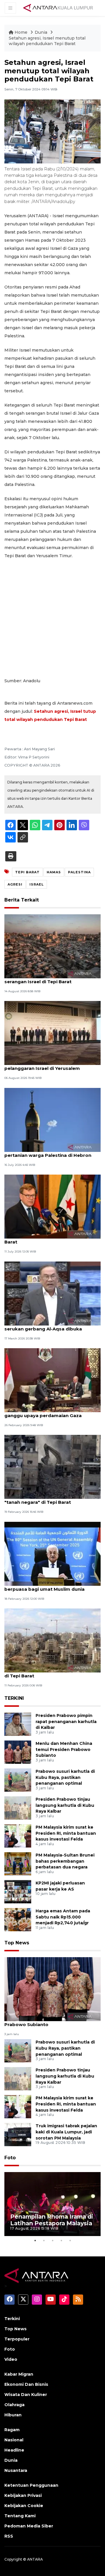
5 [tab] (70, 2240)
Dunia (42, 32)
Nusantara (16, 2470)
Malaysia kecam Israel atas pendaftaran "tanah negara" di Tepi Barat (51, 1499)
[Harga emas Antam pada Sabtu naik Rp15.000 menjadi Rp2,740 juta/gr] (18, 1919)
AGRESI (15, 884)
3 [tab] (52, 2240)
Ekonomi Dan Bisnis (26, 2384)
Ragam (12, 2430)
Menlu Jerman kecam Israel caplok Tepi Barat (51, 1239)
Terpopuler (17, 2339)
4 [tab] (61, 2240)
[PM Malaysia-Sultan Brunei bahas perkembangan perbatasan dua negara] (18, 1863)
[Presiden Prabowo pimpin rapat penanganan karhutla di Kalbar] (18, 1724)
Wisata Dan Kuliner (26, 2395)
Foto (10, 2158)
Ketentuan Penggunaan (31, 2485)
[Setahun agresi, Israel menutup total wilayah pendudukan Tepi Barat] (52, 1989)
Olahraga (14, 2405)
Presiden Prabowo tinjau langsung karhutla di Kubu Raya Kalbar (65, 1805)
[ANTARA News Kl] (58, 8)
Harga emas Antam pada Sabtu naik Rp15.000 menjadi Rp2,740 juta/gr (63, 1917)
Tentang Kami (20, 2516)
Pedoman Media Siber (29, 2526)
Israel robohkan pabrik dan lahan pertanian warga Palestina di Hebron (48, 1152)
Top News (17, 1943)
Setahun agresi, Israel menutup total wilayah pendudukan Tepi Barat (47, 41)
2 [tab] (44, 2240)
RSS (9, 2536)
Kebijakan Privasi (23, 2495)
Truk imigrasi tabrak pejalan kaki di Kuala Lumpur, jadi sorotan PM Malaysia (66, 2132)
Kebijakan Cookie (24, 2506)
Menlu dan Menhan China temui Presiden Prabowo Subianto (64, 1750)
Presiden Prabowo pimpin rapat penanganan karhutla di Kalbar (66, 1722)
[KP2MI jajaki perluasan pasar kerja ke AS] (18, 1891)
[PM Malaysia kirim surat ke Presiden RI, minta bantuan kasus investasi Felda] (18, 1835)
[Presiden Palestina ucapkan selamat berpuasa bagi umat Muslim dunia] (52, 1553)
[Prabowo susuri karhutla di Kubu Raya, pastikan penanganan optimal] (18, 1780)
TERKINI (14, 1698)
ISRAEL (37, 884)
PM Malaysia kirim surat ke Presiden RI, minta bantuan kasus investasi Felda (66, 1833)
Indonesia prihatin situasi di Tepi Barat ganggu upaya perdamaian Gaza (50, 1412)
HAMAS (54, 872)
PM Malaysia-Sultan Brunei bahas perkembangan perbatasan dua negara (65, 1861)
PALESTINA (79, 872)
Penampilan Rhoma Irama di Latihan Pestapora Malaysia (52, 2220)
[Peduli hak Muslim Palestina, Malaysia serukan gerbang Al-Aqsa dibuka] (52, 1293)
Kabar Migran (19, 2374)
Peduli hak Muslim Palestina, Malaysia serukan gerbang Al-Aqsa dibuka (48, 1326)
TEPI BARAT (27, 872)
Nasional (14, 2440)
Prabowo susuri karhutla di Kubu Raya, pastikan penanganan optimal (65, 1777)
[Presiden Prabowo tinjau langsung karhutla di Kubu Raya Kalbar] (18, 1808)
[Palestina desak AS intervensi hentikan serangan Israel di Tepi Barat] (52, 946)
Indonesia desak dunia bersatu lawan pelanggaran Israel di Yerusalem (49, 1065)
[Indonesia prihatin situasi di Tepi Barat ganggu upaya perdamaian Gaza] (52, 1380)
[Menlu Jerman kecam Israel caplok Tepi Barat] (52, 1206)
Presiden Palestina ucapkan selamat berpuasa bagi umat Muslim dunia (47, 1586)
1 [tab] (35, 2240)
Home (21, 32)
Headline (14, 2450)
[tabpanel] (52, 2204)
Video (11, 2359)
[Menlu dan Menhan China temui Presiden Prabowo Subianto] (18, 1752)
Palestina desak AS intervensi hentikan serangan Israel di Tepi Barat (50, 979)
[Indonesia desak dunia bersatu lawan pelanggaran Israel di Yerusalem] (52, 1033)
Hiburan (13, 2415)
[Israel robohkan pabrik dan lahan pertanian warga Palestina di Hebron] (52, 1119)
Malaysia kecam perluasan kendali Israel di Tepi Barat (52, 1673)
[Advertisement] (52, 618)
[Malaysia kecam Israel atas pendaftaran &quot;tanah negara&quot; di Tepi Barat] (52, 1467)
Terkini (12, 2319)
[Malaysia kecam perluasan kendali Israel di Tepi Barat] (52, 1640)
